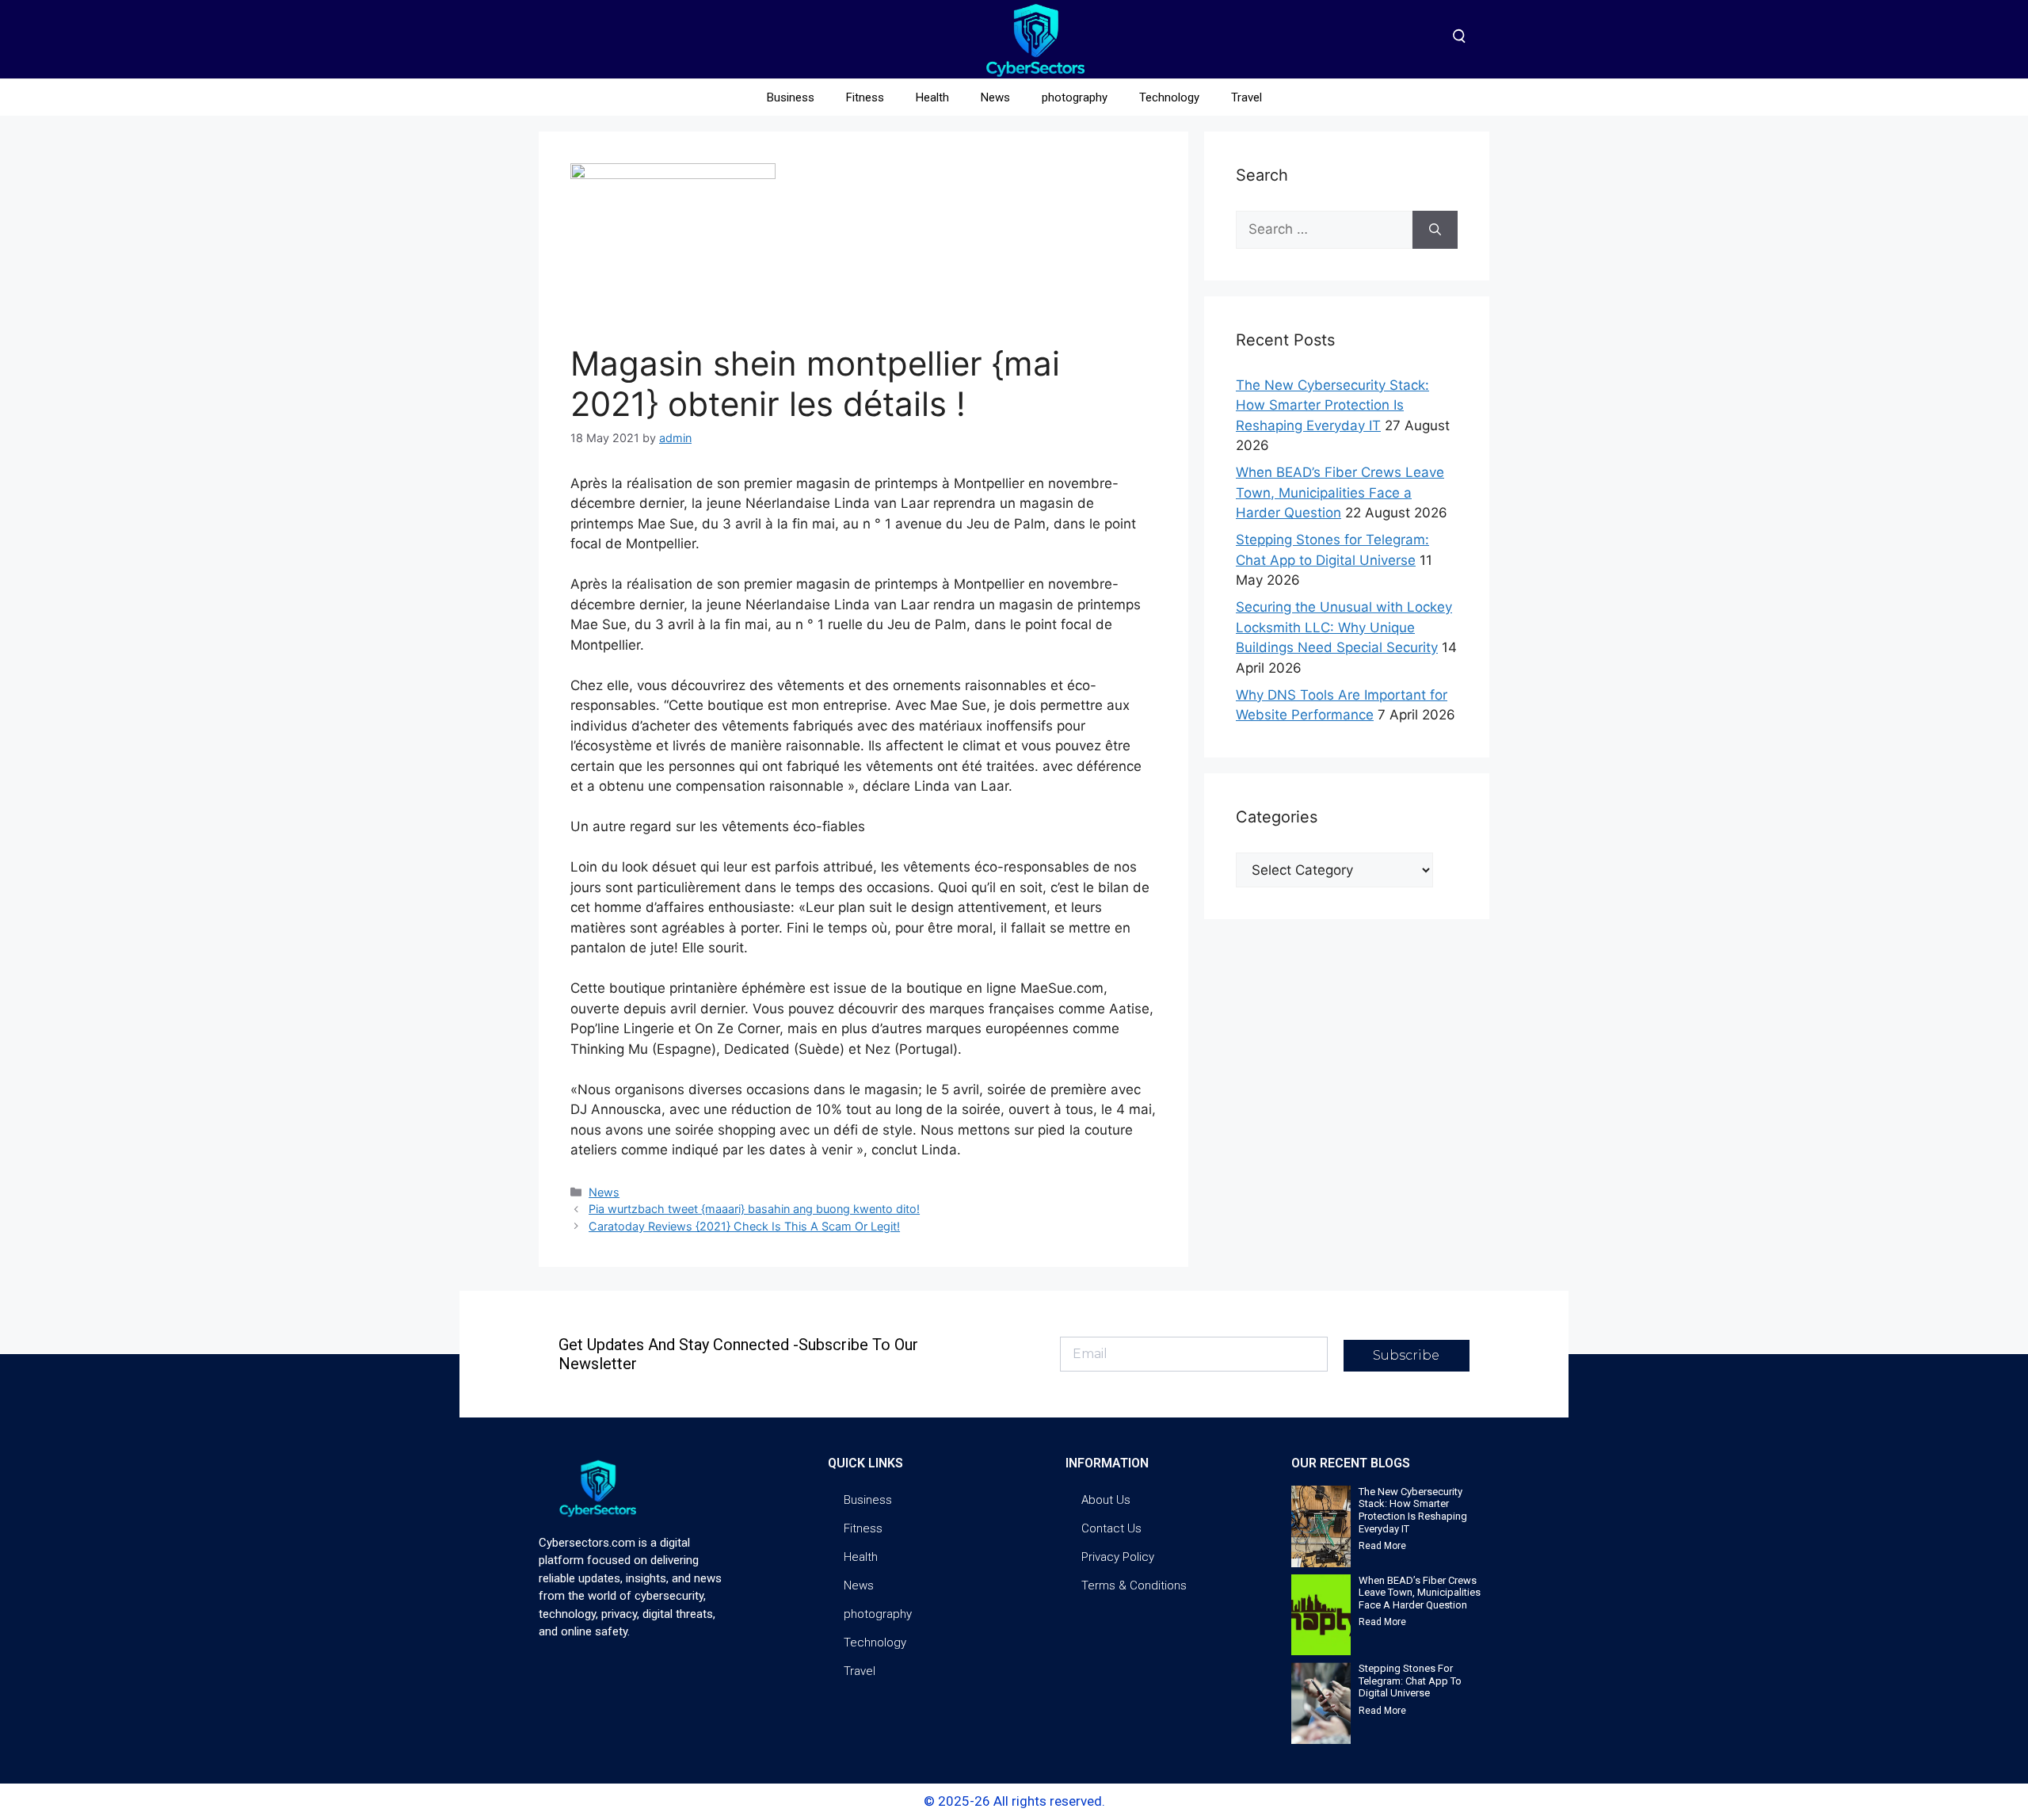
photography (1075, 97)
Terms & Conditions (1134, 1585)
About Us (1106, 1500)
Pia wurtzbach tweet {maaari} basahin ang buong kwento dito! (754, 1209)
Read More (1382, 1546)
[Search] (1435, 230)
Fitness (865, 97)
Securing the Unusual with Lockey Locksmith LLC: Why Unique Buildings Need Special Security (1344, 627)
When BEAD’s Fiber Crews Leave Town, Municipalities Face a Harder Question (1340, 492)
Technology (1169, 97)
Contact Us (1111, 1528)
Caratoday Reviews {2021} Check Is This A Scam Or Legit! (744, 1226)
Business (791, 97)
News (995, 97)
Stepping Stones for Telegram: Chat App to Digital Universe (1410, 1681)
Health (932, 97)
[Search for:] (1324, 230)
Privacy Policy (1118, 1557)
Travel (1247, 97)
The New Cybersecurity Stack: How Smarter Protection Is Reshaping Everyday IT (1332, 405)
